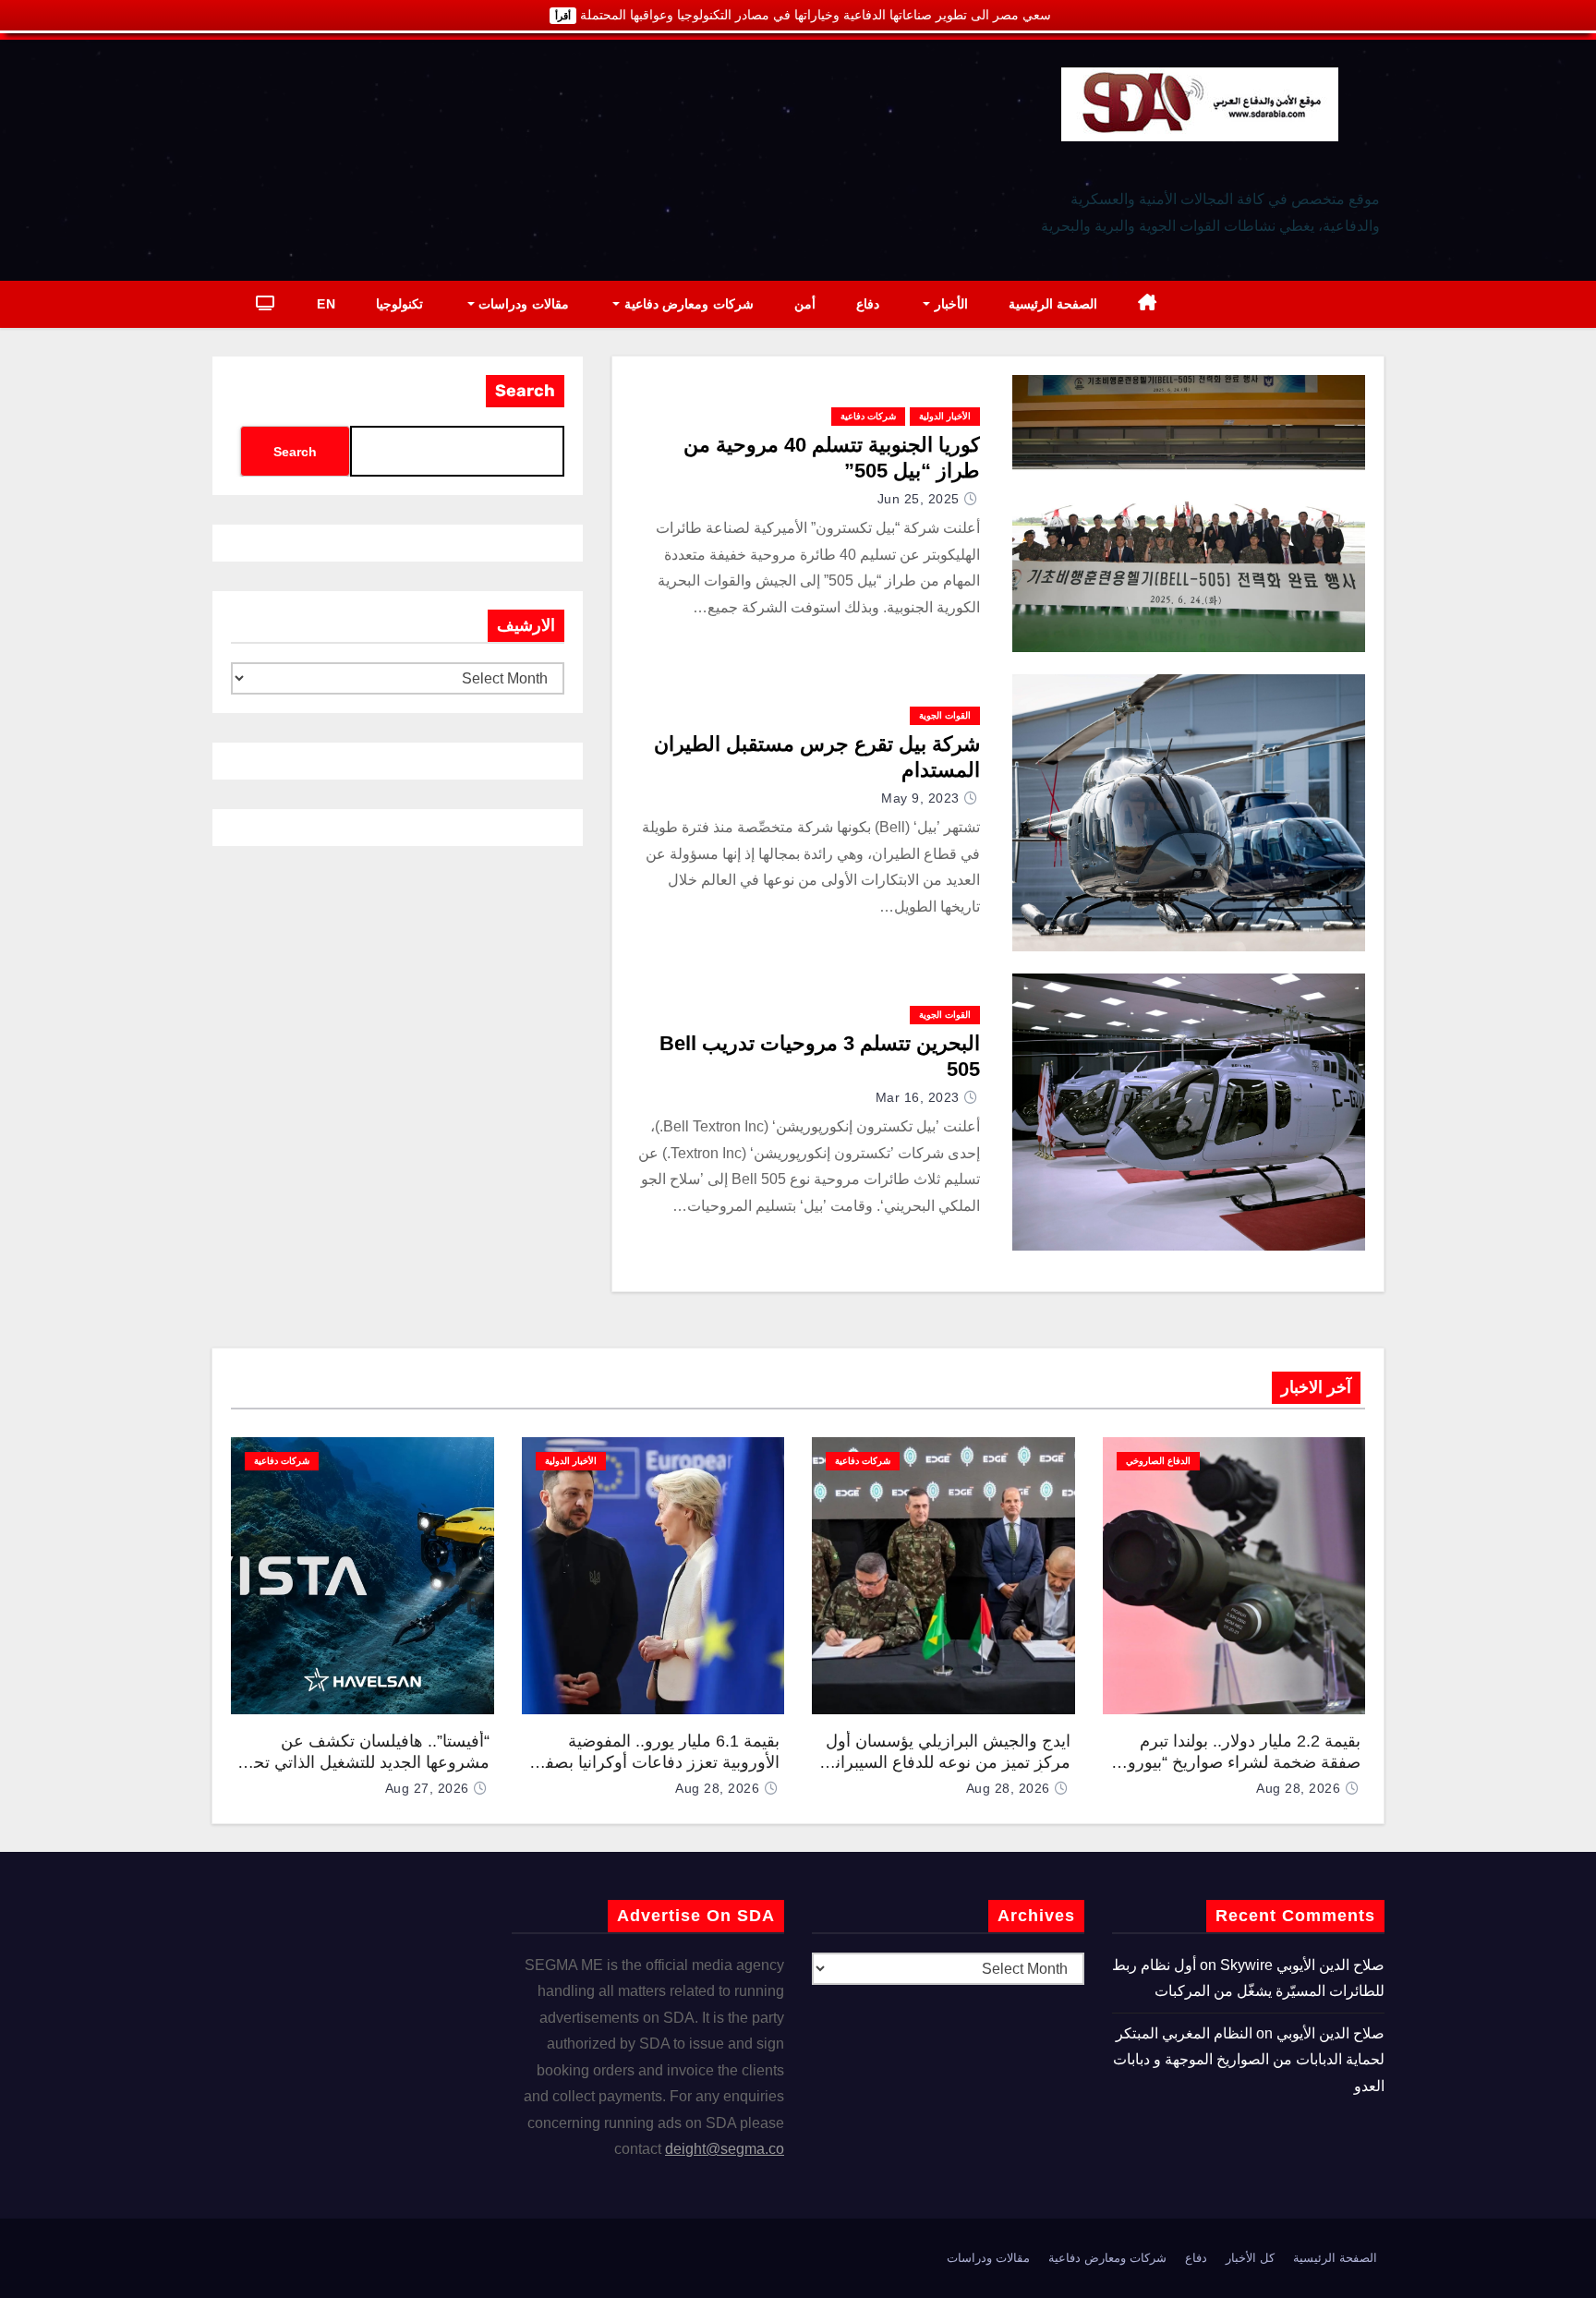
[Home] (1148, 304)
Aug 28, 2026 (1298, 1788)
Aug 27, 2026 (427, 1788)
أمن (805, 304)
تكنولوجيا (399, 304)
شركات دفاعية (868, 416)
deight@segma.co (725, 2149)
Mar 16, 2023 (918, 1097)
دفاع (868, 304)
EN (326, 304)
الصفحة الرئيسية (1053, 304)
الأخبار (949, 304)
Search (525, 391)
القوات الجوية (945, 715)
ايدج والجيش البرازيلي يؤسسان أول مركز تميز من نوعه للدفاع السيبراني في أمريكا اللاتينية (946, 1762)
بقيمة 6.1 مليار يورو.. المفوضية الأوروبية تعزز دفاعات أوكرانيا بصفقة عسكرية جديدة (654, 1762)
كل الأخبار (1250, 2258)
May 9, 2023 (920, 798)
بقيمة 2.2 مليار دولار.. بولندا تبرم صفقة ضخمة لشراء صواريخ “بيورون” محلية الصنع (1235, 1762)
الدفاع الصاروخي (1158, 1461)
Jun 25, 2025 (919, 499)
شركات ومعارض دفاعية (687, 304)
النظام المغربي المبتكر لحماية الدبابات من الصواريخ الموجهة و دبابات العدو (1249, 2060)
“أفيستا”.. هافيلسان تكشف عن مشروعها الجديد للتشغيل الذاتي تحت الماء (363, 1762)
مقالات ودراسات (522, 304)
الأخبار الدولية (945, 416)
